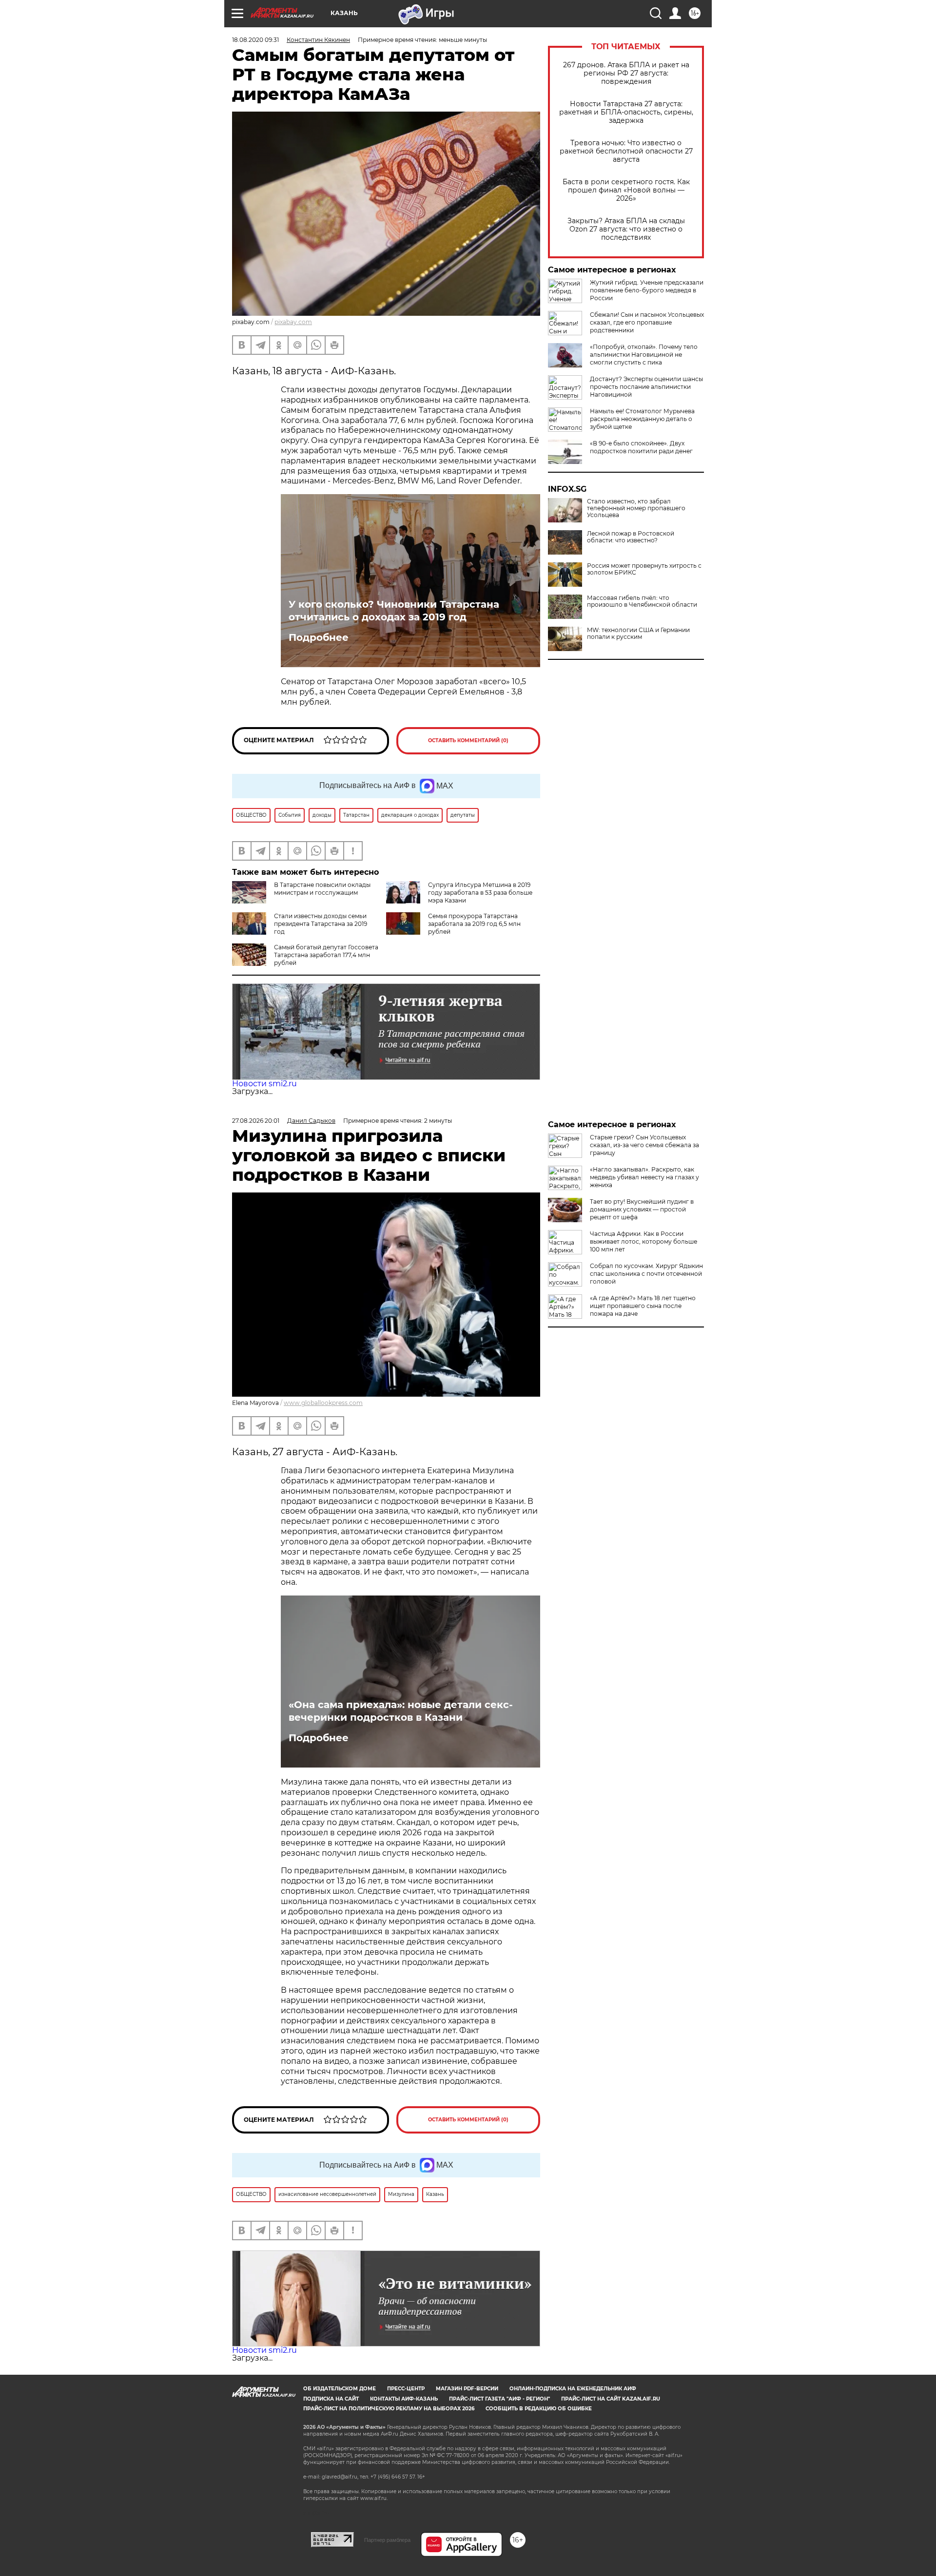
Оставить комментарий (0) (468, 740)
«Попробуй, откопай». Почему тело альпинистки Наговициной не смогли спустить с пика (644, 355)
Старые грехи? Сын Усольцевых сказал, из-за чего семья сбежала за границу (644, 1145)
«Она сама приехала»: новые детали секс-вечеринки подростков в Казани (401, 1711)
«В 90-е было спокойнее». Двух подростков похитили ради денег (641, 447)
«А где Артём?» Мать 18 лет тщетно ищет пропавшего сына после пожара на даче (643, 1306)
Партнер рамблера (387, 2540)
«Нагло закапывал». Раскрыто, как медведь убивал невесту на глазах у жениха (644, 1177)
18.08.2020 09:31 (255, 40)
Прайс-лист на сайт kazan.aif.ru (611, 2399)
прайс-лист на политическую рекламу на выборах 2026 (389, 2409)
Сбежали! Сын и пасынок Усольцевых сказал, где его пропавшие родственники (647, 322)
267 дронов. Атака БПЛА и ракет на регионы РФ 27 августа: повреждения (626, 73)
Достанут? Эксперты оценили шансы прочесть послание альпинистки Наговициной (646, 387)
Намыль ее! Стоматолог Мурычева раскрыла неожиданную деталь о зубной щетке (642, 419)
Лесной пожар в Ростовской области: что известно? (631, 537)
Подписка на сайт (331, 2399)
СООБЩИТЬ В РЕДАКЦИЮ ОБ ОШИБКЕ (539, 2409)
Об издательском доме (340, 2389)
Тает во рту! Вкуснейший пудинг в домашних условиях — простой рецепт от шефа (642, 1209)
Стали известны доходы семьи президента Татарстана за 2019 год (321, 924)
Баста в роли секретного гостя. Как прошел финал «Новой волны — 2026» (626, 190)
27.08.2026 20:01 (256, 1121)
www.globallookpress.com (323, 1403)
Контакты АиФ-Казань (404, 2399)
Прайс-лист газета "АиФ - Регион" (499, 2399)
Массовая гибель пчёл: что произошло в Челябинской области (642, 601)
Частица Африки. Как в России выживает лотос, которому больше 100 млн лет (643, 1241)
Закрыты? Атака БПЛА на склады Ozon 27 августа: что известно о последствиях (626, 229)
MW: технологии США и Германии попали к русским (638, 634)
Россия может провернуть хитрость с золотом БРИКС (644, 569)
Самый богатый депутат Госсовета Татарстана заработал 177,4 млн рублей (326, 955)
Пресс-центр (406, 2389)
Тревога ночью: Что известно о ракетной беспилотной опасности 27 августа (626, 151)
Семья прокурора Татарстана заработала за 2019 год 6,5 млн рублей (474, 924)
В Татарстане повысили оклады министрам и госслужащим (322, 889)
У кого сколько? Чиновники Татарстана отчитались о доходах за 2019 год (394, 611)
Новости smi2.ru (264, 1084)
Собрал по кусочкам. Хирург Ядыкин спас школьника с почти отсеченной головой (646, 1274)
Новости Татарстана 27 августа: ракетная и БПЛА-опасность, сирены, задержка (626, 112)
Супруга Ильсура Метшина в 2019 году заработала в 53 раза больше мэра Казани (480, 893)
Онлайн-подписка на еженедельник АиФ (573, 2389)
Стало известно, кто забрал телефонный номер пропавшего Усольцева (636, 508)
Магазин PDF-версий (467, 2389)
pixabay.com (293, 322)
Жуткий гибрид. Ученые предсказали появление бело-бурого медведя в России (647, 290)
